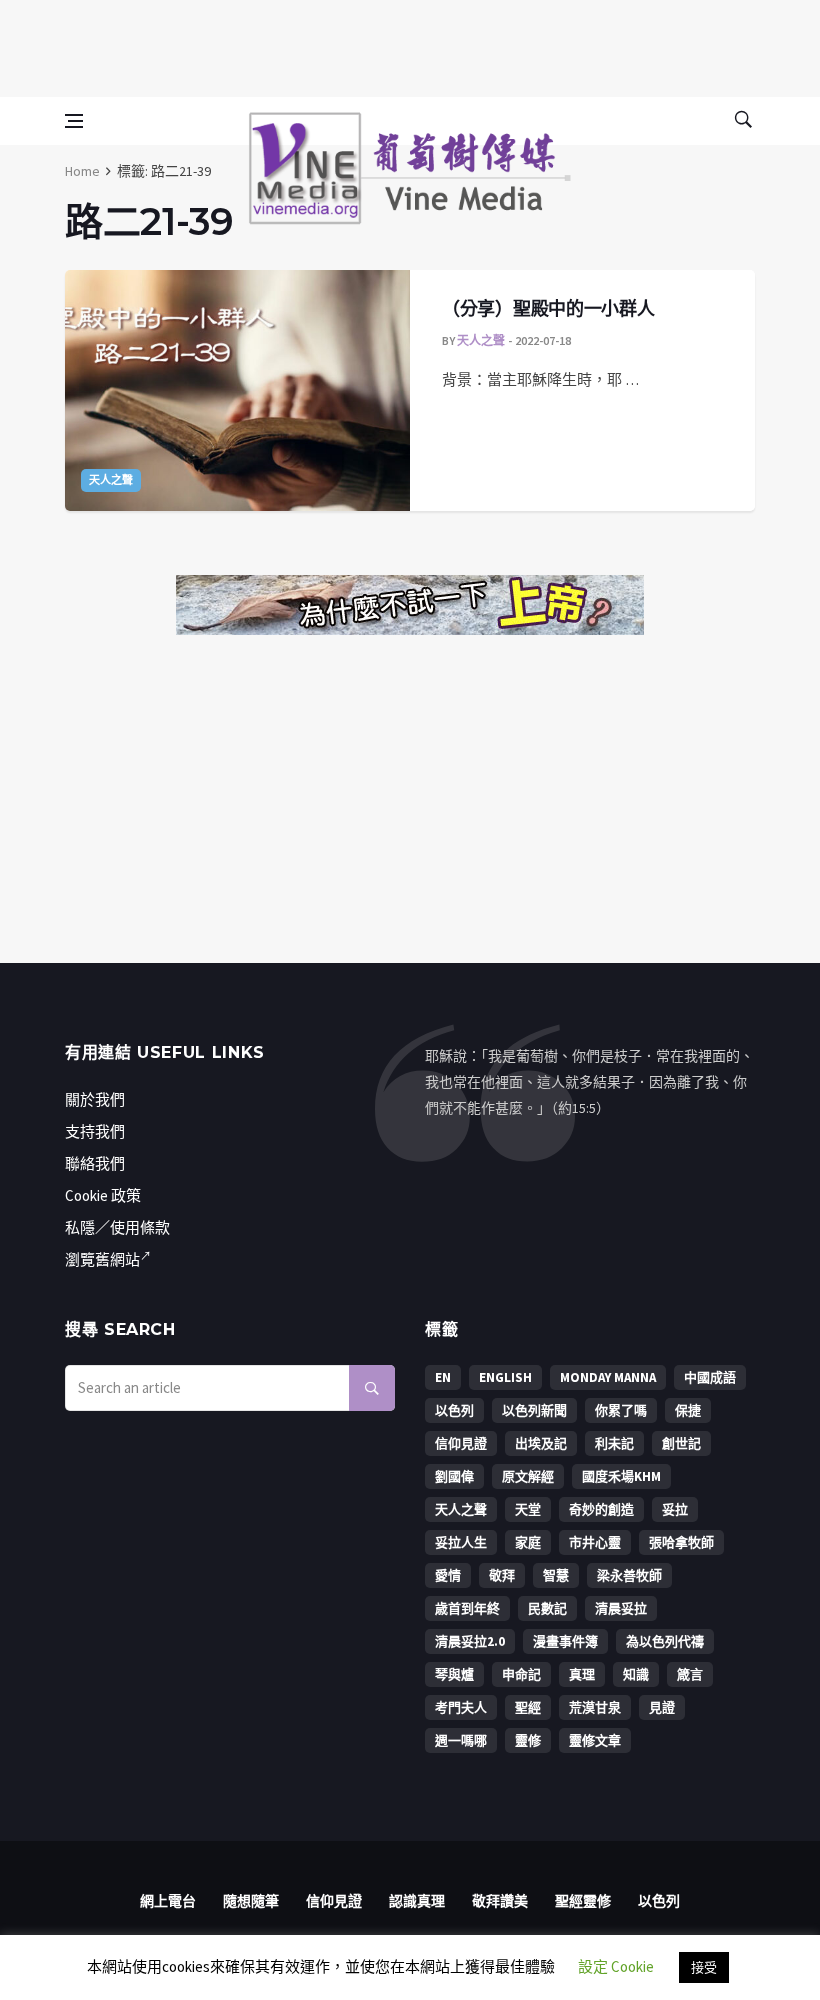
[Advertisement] (410, 45)
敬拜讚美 (500, 1901)
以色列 (454, 1410)
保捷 (688, 1410)
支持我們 (95, 1131)
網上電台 (168, 1901)
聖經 (528, 1707)
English (505, 1377)
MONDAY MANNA (608, 1377)
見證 (662, 1707)
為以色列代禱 (665, 1641)
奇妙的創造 (601, 1509)
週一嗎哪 (461, 1740)
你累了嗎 (621, 1410)
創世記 (681, 1443)
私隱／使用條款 (117, 1227)
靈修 (528, 1740)
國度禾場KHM (621, 1476)
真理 (582, 1674)
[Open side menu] (74, 121)
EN (443, 1377)
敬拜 (502, 1575)
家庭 (528, 1542)
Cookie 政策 (103, 1195)
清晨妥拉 (621, 1608)
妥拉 (675, 1509)
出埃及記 (541, 1443)
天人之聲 (111, 480)
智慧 (556, 1575)
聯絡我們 (95, 1163)
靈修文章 (595, 1740)
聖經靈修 (583, 1901)
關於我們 (95, 1099)
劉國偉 (454, 1476)
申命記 (521, 1674)
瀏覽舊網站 (102, 1259)
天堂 (528, 1509)
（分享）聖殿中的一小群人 (548, 309)
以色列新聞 (534, 1410)
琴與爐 (454, 1674)
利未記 (614, 1443)
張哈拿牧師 (681, 1542)
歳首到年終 (467, 1608)
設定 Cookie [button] (616, 1966)
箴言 (690, 1674)
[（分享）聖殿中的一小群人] (237, 390)
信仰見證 (461, 1443)
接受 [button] (704, 1967)
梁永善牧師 (629, 1575)
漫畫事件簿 (565, 1641)
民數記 (547, 1608)
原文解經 (528, 1476)
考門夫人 (461, 1707)
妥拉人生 (461, 1542)
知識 (636, 1674)
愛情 (448, 1575)
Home (82, 171)
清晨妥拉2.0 (470, 1641)
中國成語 (710, 1377)
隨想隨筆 (251, 1901)
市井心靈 (595, 1542)
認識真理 (417, 1901)
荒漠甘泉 (595, 1707)
